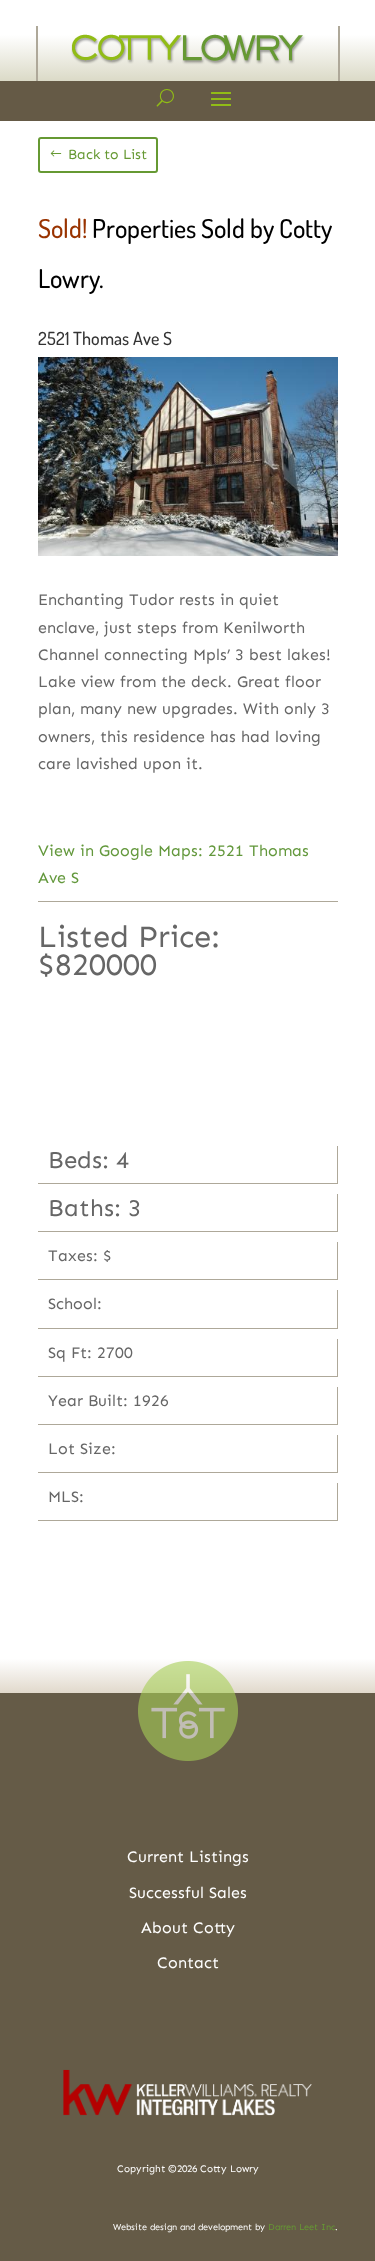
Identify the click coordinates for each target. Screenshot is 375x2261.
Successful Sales (188, 1892)
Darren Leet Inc (301, 2227)
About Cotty (188, 1927)
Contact (188, 1962)
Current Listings (188, 1856)
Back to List (107, 154)
